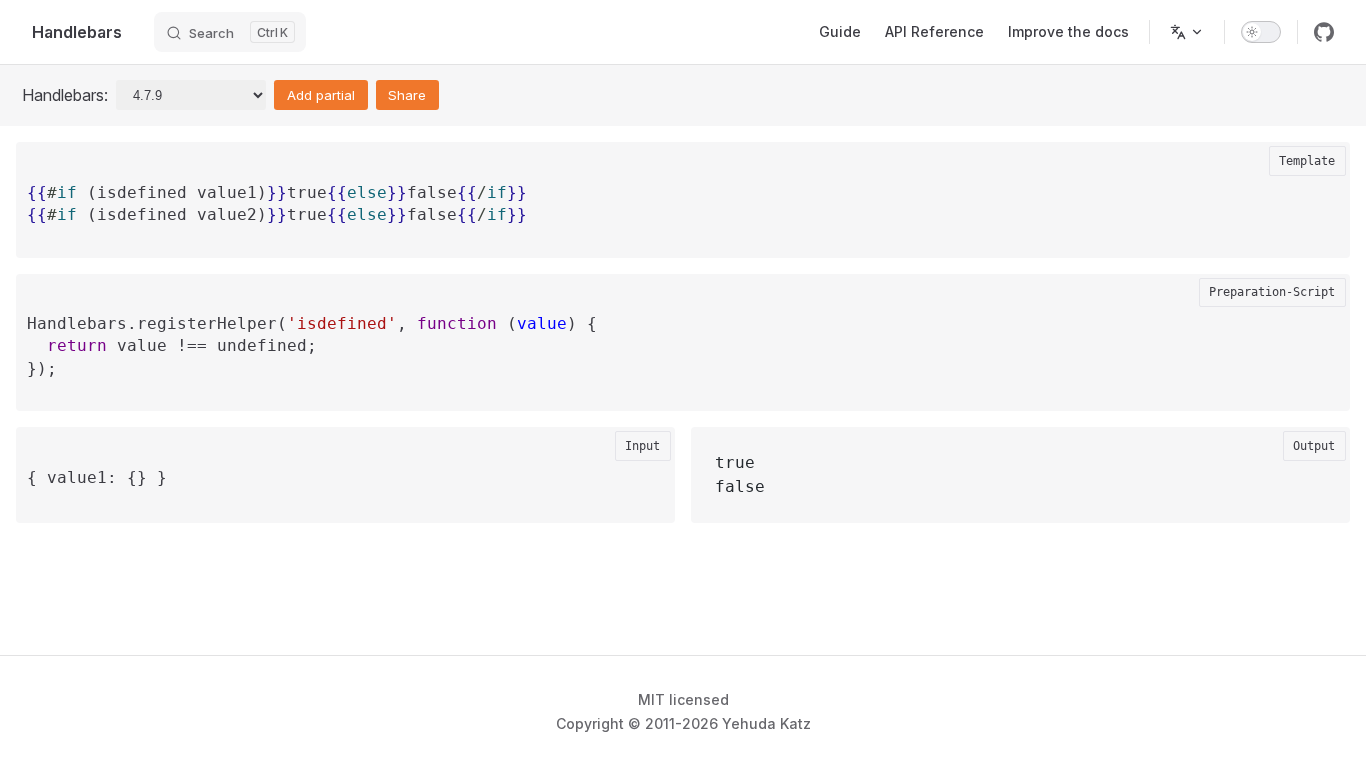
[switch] (1261, 32)
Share (407, 95)
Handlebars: (65, 95)
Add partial (321, 95)
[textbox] (683, 215)
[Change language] (1187, 32)
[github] (1324, 32)
